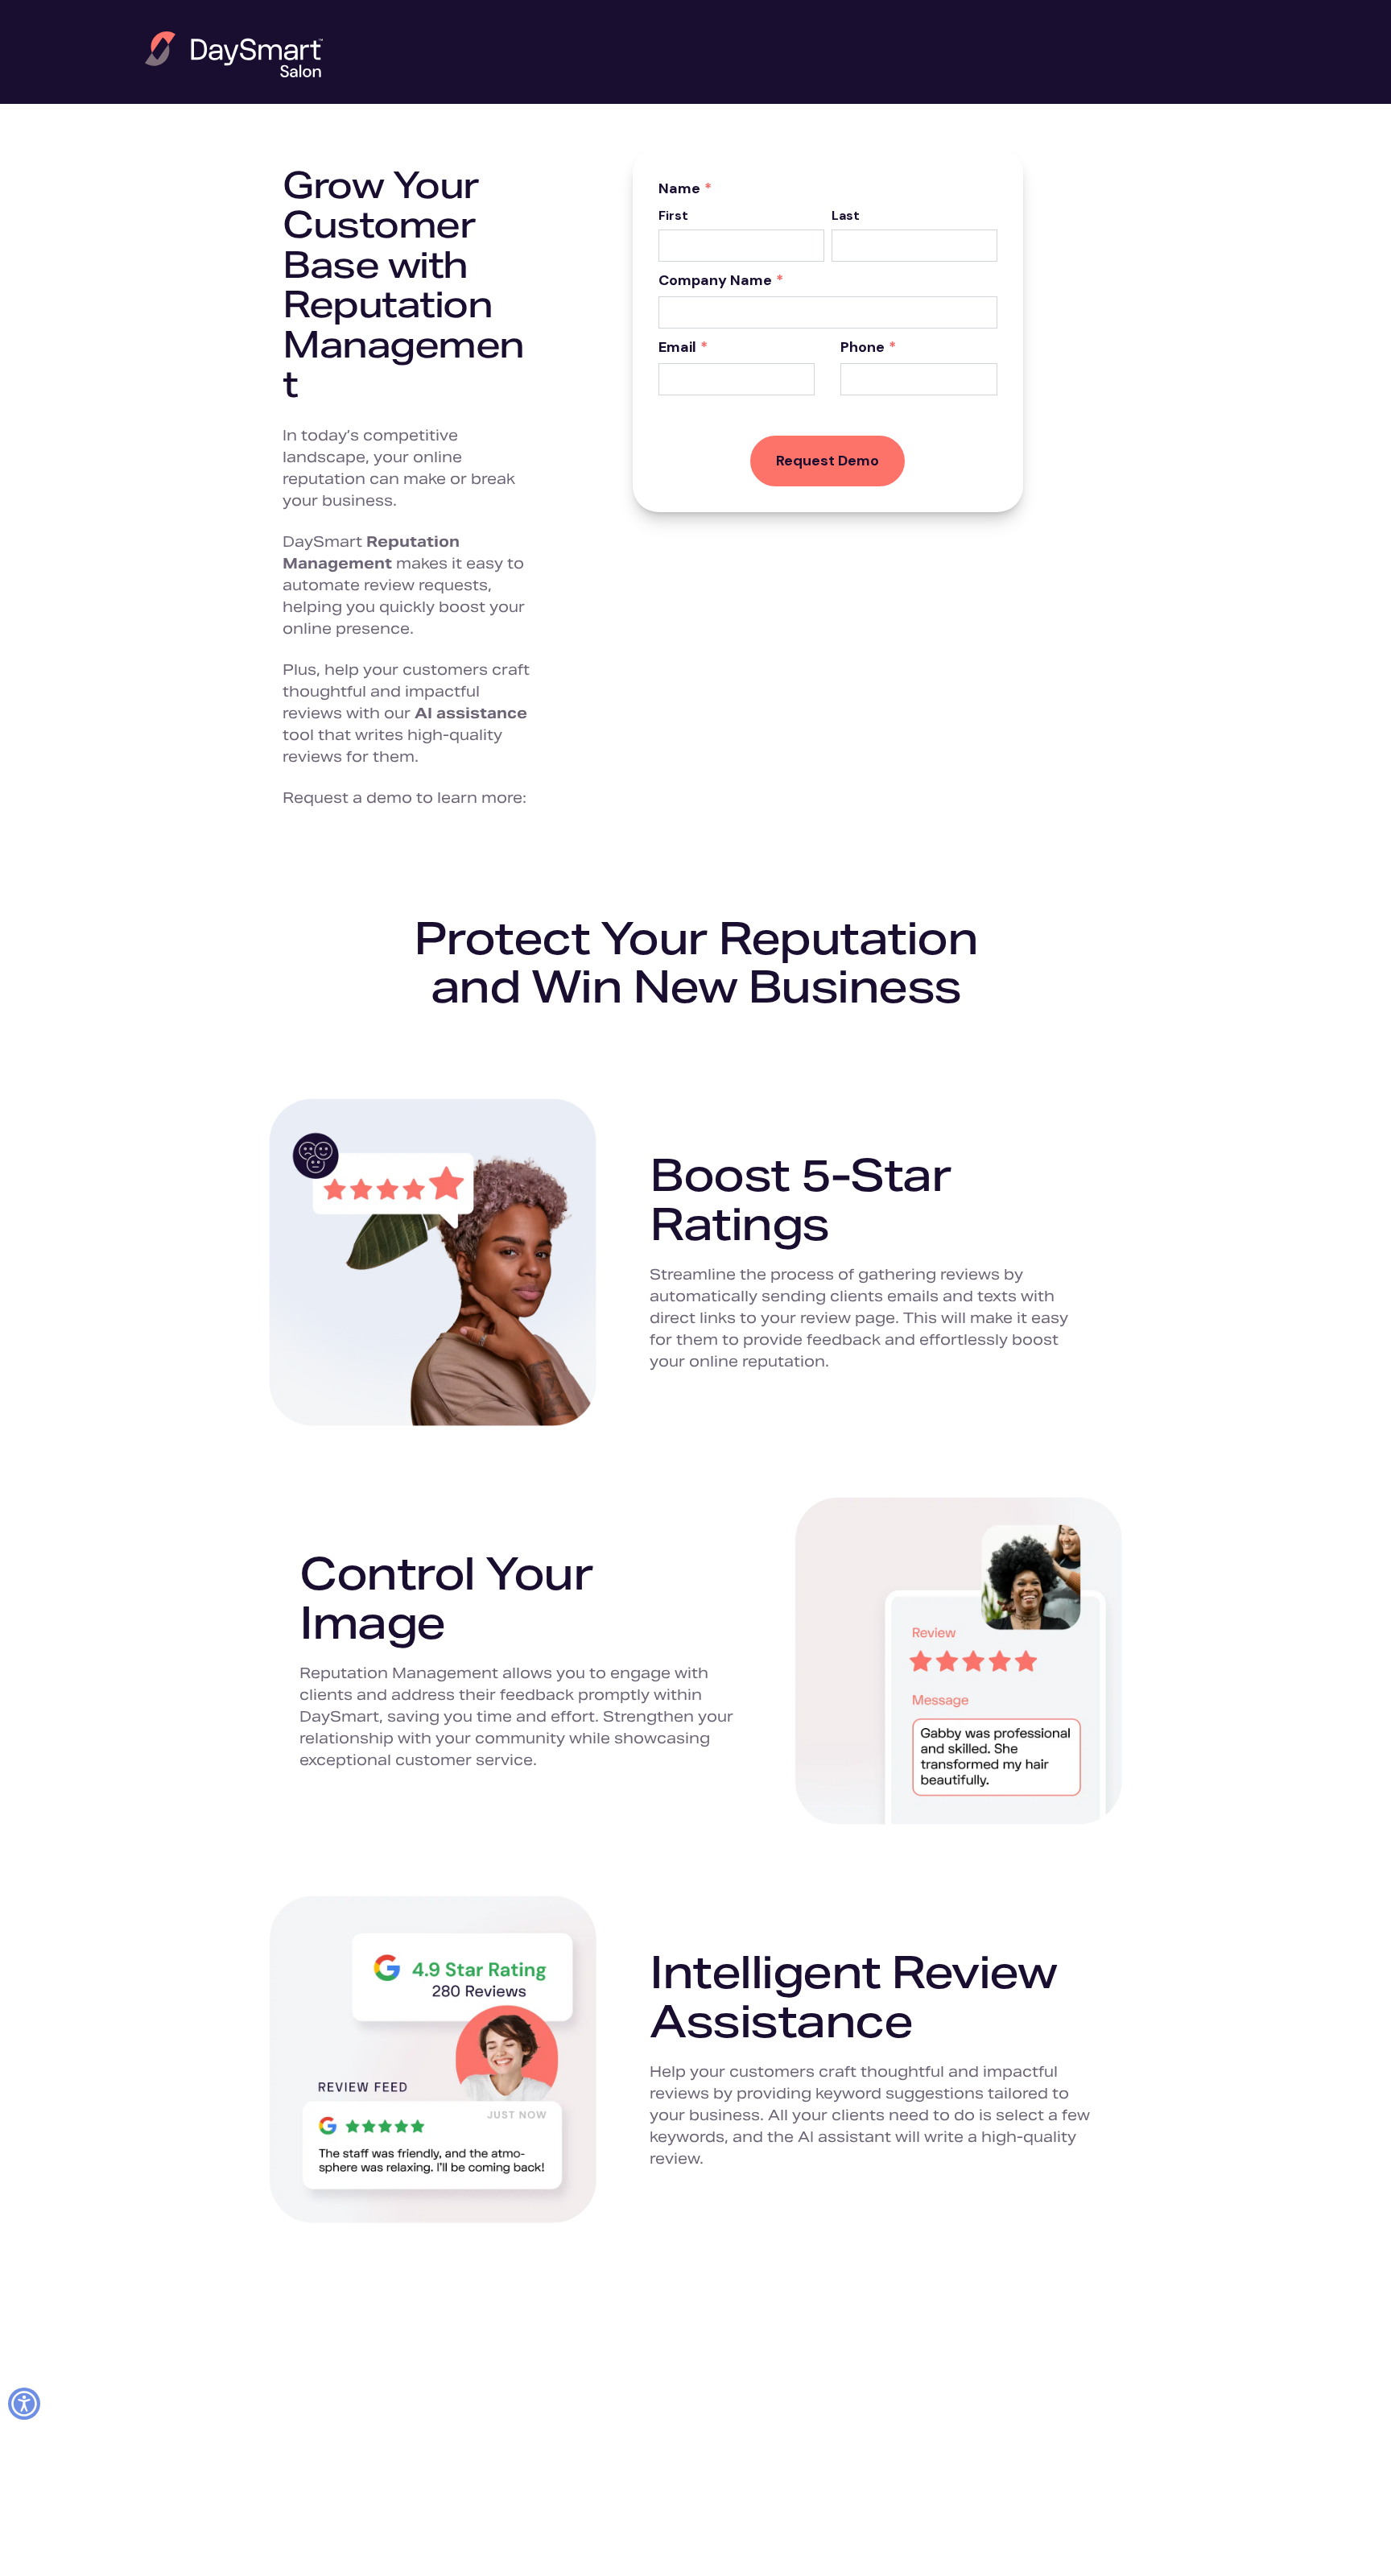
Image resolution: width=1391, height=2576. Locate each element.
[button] (24, 2404)
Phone (868, 348)
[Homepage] (234, 54)
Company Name (721, 281)
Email (683, 348)
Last (846, 215)
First (673, 215)
